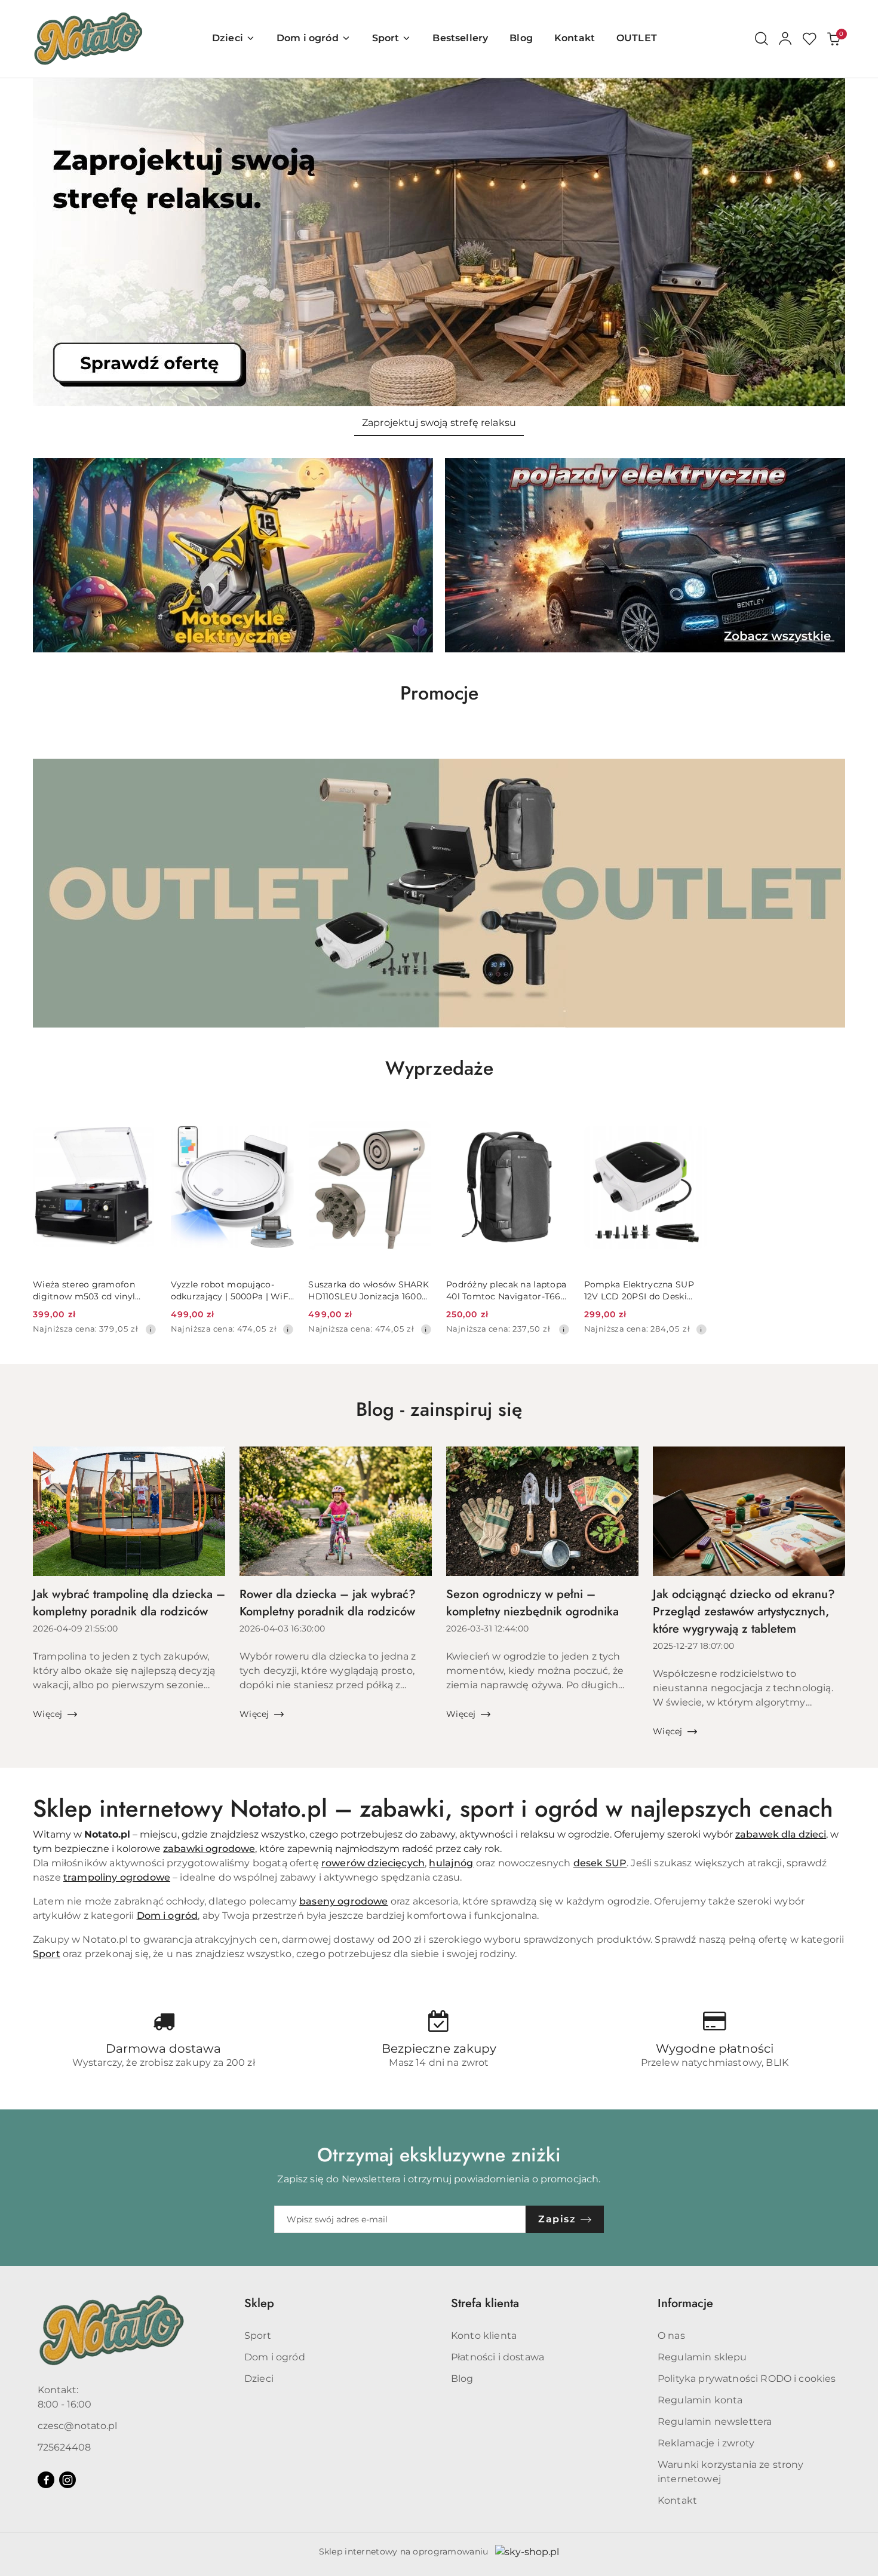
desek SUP (600, 1863)
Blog (462, 2379)
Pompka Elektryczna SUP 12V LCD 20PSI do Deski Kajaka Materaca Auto (639, 1291)
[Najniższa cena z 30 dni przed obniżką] (151, 1329)
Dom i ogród (168, 1916)
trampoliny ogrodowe (117, 1877)
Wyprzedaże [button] (439, 1068)
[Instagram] (67, 2480)
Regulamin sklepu (702, 2357)
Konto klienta (484, 2336)
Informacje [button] (685, 2303)
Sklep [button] (259, 2303)
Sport (47, 1954)
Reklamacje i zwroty (706, 2443)
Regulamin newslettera (715, 2422)
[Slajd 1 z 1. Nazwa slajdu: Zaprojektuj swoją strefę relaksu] (439, 242)
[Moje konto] (785, 39)
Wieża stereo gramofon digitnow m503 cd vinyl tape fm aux (84, 1291)
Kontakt (677, 2500)
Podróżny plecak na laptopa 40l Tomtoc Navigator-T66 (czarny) (506, 1291)
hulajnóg (451, 1863)
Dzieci (259, 2379)
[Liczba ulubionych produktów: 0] (809, 39)
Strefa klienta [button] (485, 2303)
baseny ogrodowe (343, 1901)
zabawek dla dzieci (781, 1834)
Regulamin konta (700, 2400)
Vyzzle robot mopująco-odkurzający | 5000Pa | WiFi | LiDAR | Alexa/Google (231, 1291)
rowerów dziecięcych (373, 1863)
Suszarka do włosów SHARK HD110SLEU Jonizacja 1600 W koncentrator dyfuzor (369, 1291)
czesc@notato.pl (77, 2426)
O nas (671, 2336)
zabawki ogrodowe (209, 1849)
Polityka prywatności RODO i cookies (747, 2379)
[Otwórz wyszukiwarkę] (762, 39)
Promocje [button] (439, 693)
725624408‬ (64, 2447)
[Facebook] (46, 2480)
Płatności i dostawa (498, 2357)
